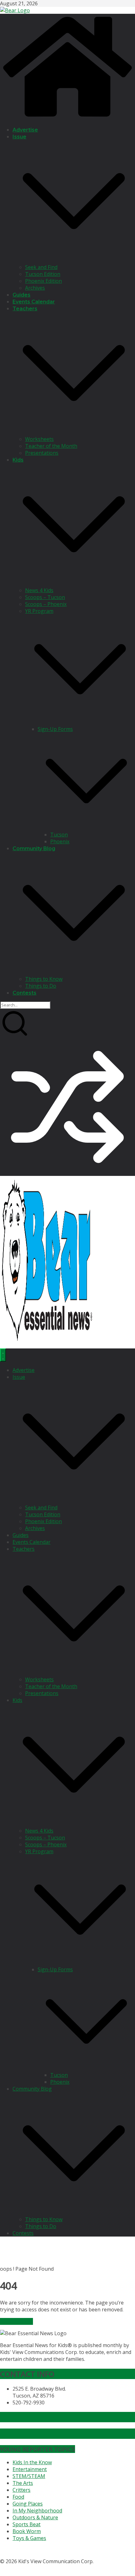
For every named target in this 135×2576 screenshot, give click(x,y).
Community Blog (34, 848)
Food (18, 2497)
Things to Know (44, 979)
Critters (22, 2490)
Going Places (28, 2504)
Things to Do (41, 986)
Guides (22, 295)
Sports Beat (27, 2524)
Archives (35, 288)
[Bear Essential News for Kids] (67, 118)
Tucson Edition (43, 274)
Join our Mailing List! (36, 2417)
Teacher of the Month (51, 446)
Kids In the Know (32, 2462)
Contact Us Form (30, 2434)
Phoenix (60, 841)
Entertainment (30, 2469)
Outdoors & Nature (35, 2517)
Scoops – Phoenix (46, 604)
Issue (19, 137)
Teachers (25, 309)
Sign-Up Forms (55, 729)
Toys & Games (29, 2538)
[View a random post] (67, 1172)
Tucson (59, 835)
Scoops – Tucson (45, 597)
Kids (18, 460)
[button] (74, 260)
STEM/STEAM (29, 2476)
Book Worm (27, 2531)
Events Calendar (34, 302)
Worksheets (39, 439)
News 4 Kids (39, 590)
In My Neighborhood (37, 2511)
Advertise (25, 130)
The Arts (23, 2483)
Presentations (42, 453)
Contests (24, 993)
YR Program (39, 611)
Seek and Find (41, 267)
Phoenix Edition (43, 281)
